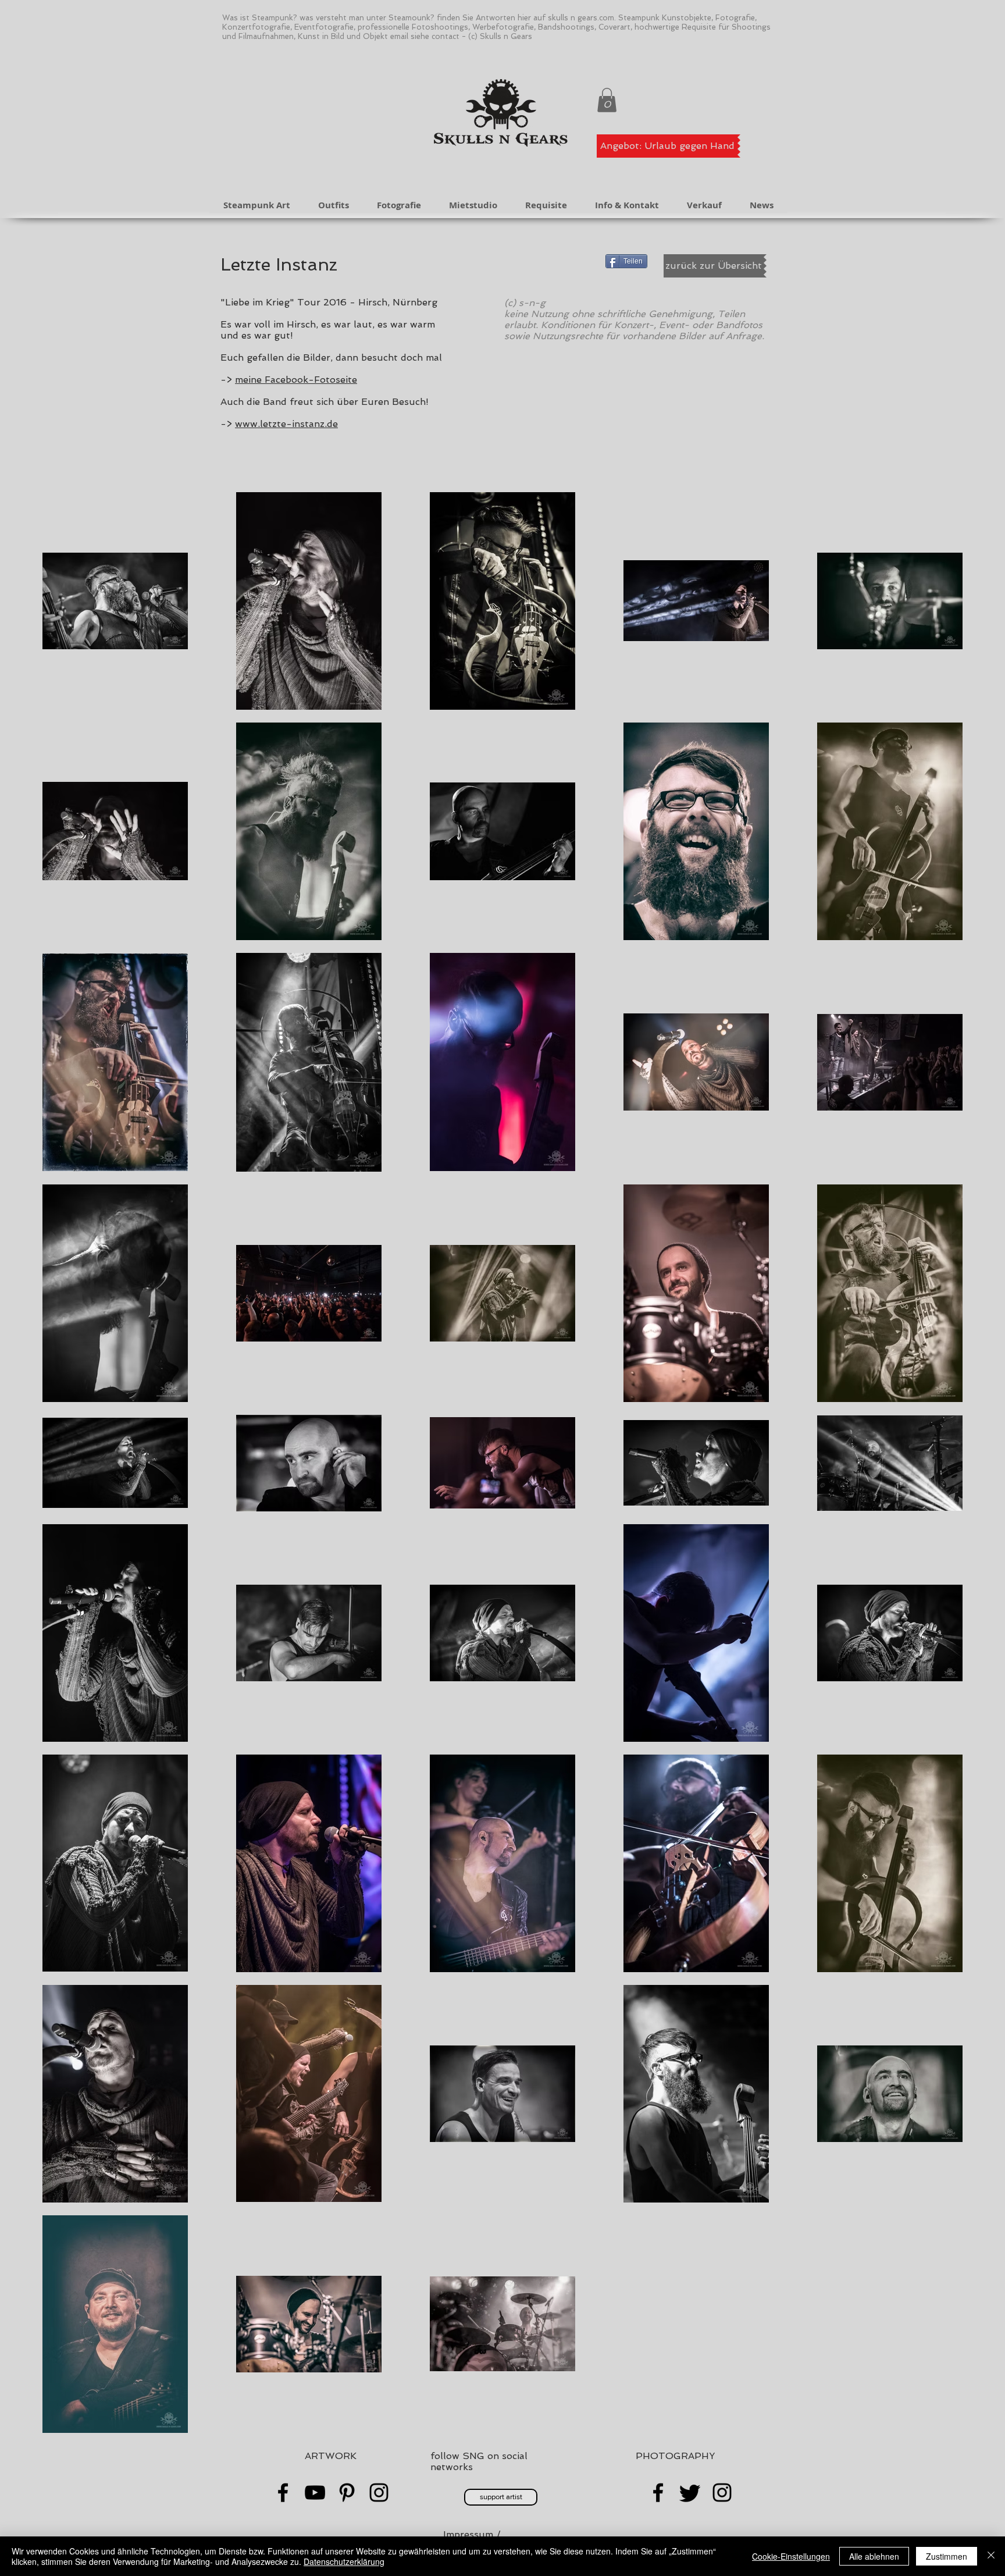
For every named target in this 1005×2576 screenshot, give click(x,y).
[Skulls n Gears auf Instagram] (722, 2493)
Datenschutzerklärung (344, 2561)
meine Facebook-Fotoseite (296, 380)
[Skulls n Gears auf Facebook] (658, 2493)
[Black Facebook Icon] (283, 2493)
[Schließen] (991, 2556)
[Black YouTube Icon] (315, 2493)
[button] (607, 100)
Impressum (468, 2534)
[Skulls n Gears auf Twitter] (690, 2493)
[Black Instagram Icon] (379, 2493)
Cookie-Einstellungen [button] (791, 2556)
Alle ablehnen (874, 2556)
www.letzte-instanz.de (286, 424)
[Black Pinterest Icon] (347, 2493)
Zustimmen (947, 2556)
